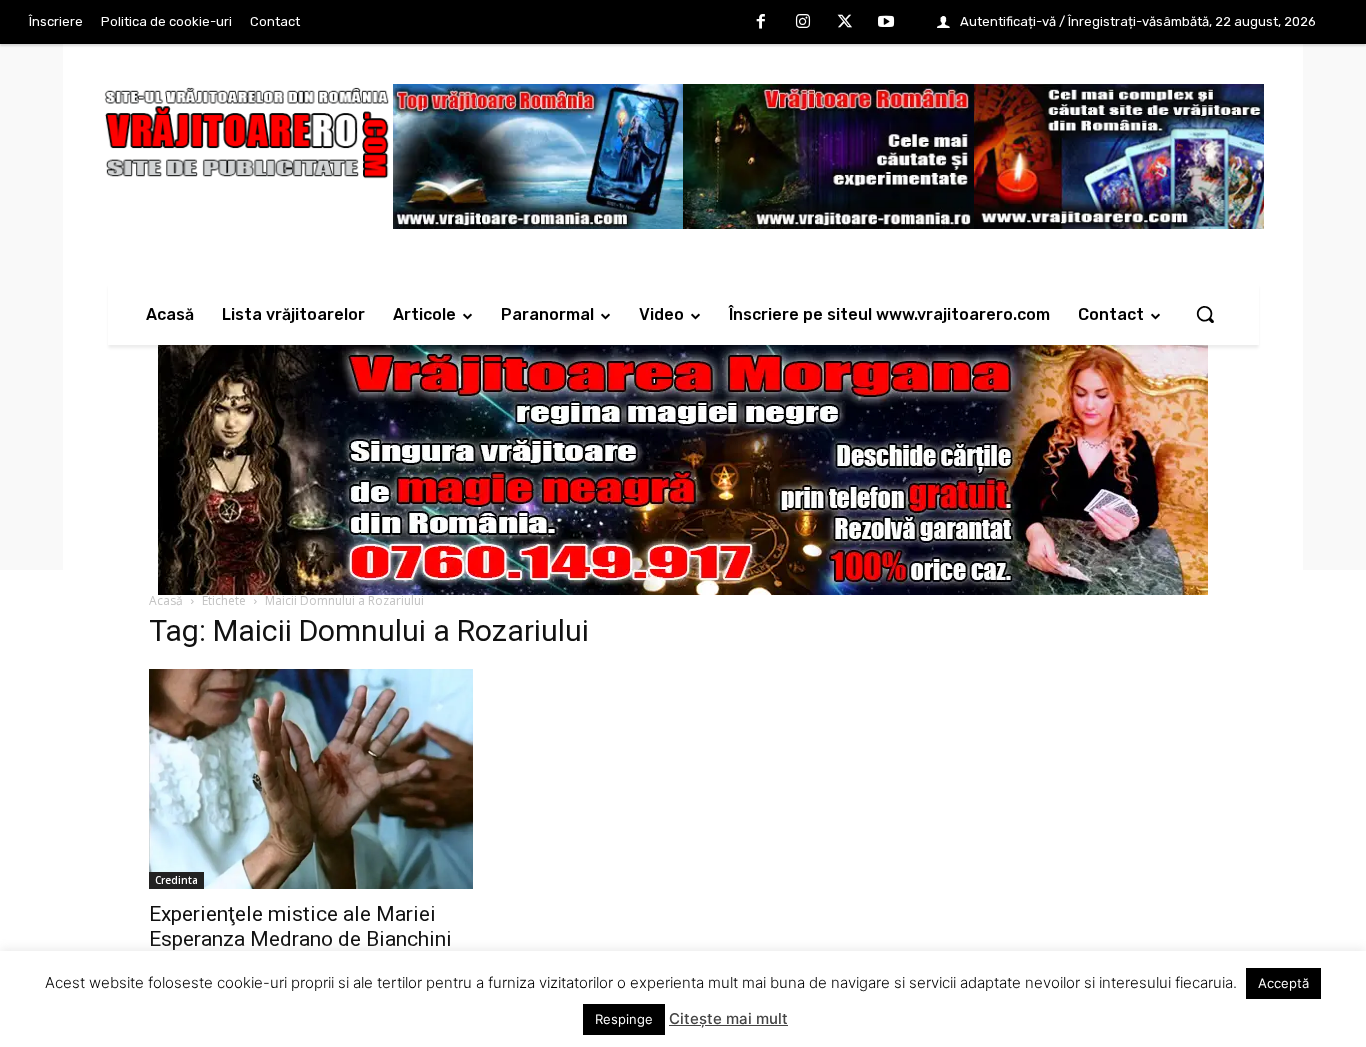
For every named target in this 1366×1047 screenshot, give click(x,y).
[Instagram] (803, 23)
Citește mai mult (728, 1018)
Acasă (166, 600)
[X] (845, 23)
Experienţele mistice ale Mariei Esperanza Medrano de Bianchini (300, 926)
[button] (1205, 314)
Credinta (176, 880)
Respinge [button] (624, 1019)
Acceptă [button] (1283, 983)
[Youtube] (886, 23)
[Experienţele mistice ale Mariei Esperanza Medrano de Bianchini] (311, 779)
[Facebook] (762, 23)
